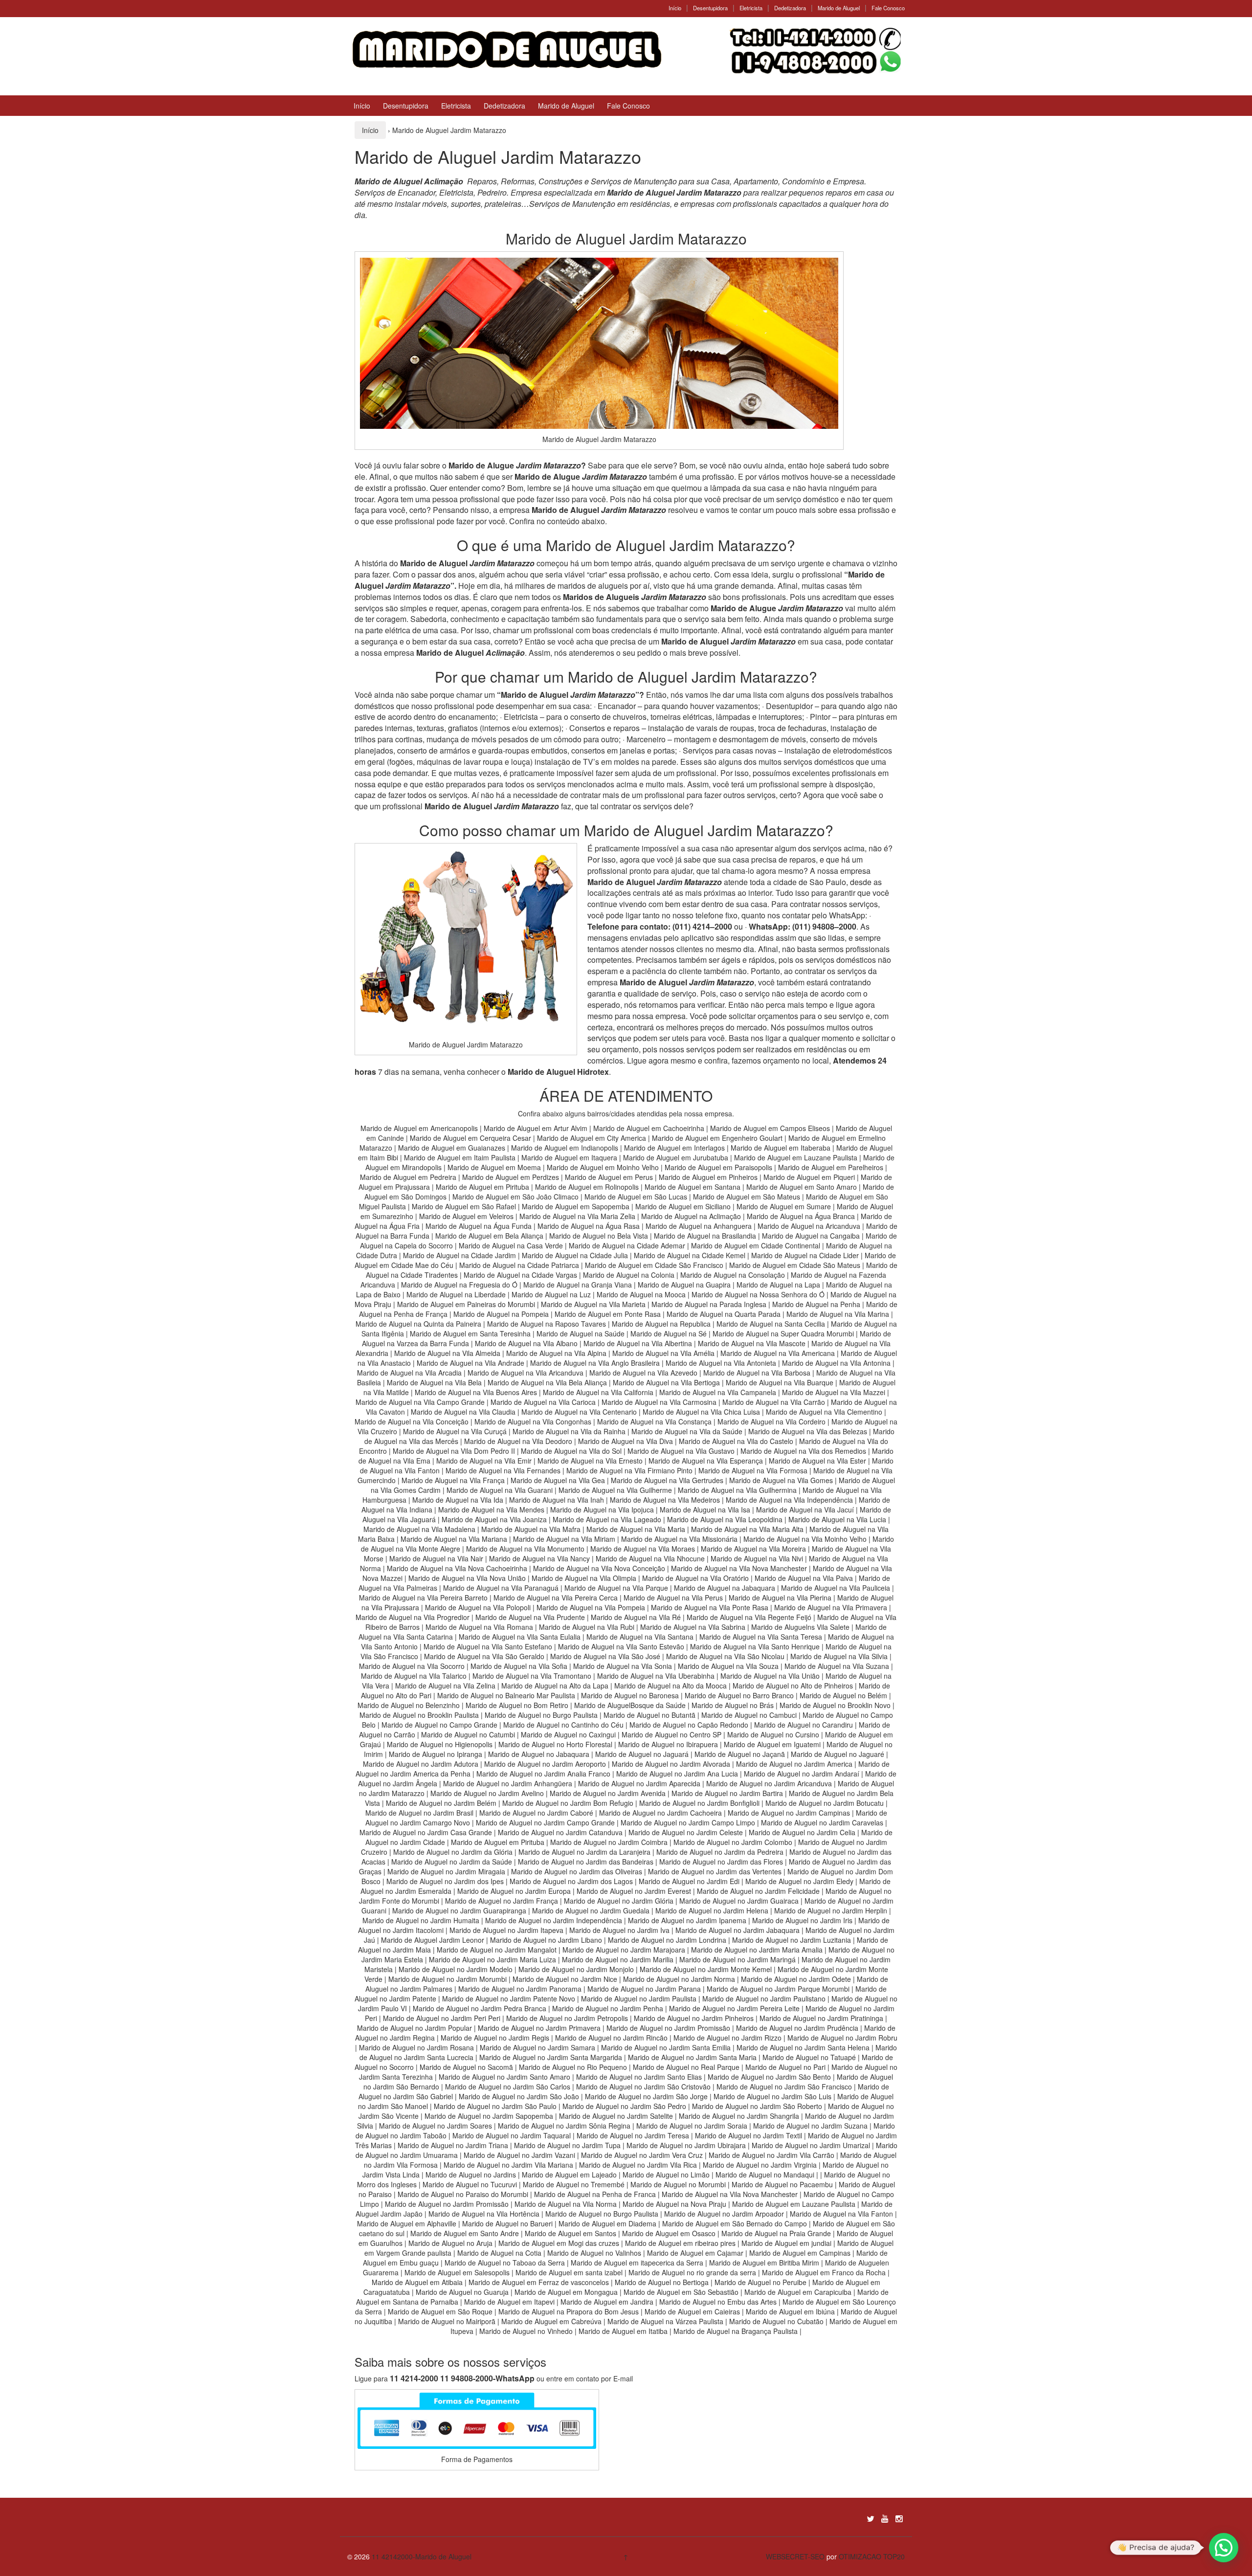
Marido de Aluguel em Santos (570, 2233)
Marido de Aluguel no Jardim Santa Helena (803, 2047)
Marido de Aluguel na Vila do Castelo (736, 1441)
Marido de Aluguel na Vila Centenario (579, 1412)
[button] (1224, 2548)
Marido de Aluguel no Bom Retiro (517, 1705)
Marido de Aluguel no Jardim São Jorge (646, 2096)
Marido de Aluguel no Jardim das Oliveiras (577, 1871)
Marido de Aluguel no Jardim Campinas (789, 1813)
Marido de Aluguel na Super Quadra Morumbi (783, 1333)
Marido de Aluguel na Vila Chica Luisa (702, 1412)
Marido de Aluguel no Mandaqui (765, 2175)
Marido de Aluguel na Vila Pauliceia (836, 1588)
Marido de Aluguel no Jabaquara (539, 1754)
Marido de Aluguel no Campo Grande (439, 1725)
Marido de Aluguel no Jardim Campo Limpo (688, 1822)
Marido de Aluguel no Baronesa (630, 1695)
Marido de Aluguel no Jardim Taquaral (512, 2135)
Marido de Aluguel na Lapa (778, 1285)
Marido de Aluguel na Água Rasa (590, 1226)
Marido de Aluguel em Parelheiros (831, 1167)
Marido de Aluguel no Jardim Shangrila (739, 2116)
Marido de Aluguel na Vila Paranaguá (501, 1588)
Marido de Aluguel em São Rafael (465, 1206)
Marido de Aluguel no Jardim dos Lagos (571, 1881)
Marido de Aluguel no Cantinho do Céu (563, 1725)
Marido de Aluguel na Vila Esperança (706, 1461)
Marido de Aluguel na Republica (661, 1324)
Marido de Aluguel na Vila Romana (479, 1627)
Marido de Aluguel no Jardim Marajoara (624, 1950)
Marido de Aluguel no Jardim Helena (712, 1910)
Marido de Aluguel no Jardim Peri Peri (442, 2018)
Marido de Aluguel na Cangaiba (811, 1236)
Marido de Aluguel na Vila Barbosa (757, 1373)
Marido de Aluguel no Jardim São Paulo (495, 2106)
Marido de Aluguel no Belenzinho (409, 1705)
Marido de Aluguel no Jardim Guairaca (739, 1901)
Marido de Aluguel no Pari (785, 2067)
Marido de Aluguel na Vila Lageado (607, 1519)
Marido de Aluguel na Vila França (453, 1480)
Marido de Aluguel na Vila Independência (789, 1500)
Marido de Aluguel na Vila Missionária (679, 1539)
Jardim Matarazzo (548, 465)
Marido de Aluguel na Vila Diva (626, 1441)
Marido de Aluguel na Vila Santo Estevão (621, 1646)
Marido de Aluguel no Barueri (507, 2223)
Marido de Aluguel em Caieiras (692, 2311)
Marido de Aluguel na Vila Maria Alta (747, 1529)
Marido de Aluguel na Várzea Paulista (665, 2321)
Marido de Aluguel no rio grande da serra (692, 2272)
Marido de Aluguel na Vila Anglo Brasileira (595, 1363)
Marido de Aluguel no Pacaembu (782, 2184)
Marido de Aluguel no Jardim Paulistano (764, 1999)
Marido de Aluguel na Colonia (629, 1275)
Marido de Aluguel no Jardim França (502, 1901)
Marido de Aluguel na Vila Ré (636, 1617)
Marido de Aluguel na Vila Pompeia (591, 1607)
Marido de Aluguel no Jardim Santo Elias (639, 2077)
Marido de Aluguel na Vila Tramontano (532, 1676)
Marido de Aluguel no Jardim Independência (554, 1920)
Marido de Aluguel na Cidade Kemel (691, 1255)
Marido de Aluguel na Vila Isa (705, 1510)
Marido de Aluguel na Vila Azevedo (643, 1373)
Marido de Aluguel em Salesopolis (457, 2272)
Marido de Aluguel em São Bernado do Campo (735, 2223)
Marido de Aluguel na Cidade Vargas (521, 1275)
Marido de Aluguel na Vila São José (605, 1656)
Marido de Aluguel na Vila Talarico (414, 1676)
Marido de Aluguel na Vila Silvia (839, 1656)
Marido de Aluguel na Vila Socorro (412, 1666)
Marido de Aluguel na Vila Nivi (757, 1558)
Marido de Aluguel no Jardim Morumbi (447, 1979)
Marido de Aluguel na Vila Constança (654, 1421)
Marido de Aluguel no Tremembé (574, 2184)
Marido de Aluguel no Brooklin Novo (835, 1705)
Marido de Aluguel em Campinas (800, 2253)
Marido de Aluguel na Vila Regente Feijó (749, 1617)
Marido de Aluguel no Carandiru (804, 1725)
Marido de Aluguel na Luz (551, 1294)
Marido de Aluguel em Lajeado (569, 2175)
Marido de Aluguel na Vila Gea (558, 1480)
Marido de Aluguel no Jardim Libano (546, 1940)
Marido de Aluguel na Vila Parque (616, 1588)
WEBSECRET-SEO (795, 2556)
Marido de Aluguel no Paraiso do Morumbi (463, 2194)
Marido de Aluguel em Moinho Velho (604, 1167)
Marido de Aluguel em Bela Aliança (490, 1236)
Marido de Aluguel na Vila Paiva (804, 1578)
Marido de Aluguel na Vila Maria (636, 1529)
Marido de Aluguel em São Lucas (636, 1197)
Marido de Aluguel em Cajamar (695, 2253)
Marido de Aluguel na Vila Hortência (484, 2214)
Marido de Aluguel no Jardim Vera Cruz (642, 2155)
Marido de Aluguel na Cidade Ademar (628, 1245)
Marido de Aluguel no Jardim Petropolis (567, 2018)
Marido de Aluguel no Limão (666, 2175)
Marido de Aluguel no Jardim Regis (495, 2038)
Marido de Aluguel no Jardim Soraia (692, 2126)
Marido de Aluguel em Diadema (607, 2223)
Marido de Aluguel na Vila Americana (778, 1353)
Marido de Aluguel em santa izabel (569, 2272)
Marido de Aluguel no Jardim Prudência (797, 2028)
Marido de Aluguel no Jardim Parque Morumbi (778, 1989)
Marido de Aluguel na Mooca (641, 1294)
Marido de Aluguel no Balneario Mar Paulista (506, 1695)
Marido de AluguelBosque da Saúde (630, 1705)
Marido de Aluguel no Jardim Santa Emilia (666, 2047)
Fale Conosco (888, 8)
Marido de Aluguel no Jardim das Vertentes (715, 1871)
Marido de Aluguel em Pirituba (482, 1187)
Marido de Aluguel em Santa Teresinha (470, 1333)
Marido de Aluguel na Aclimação (691, 1216)
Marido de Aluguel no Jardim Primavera (539, 2028)
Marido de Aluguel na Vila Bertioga (666, 1382)
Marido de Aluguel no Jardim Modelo (456, 1969)
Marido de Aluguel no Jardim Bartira (727, 1793)
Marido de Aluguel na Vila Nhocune (650, 1558)
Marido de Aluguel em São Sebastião (681, 2292)
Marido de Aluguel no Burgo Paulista (541, 1715)
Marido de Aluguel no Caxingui (568, 1734)
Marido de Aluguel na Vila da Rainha (570, 1431)
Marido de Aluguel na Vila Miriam (564, 1539)
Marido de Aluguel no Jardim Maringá (738, 1959)
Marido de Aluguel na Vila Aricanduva (525, 1373)
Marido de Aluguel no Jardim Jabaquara (738, 1930)
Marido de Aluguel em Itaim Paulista (461, 1157)
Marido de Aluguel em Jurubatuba (676, 1157)
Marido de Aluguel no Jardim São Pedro (624, 2106)
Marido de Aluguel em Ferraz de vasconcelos (539, 2282)
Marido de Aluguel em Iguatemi (772, 1744)
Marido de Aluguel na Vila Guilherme (615, 1490)
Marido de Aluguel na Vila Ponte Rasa (710, 1607)
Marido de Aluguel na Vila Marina (838, 1314)
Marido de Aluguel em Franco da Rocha (824, 2272)
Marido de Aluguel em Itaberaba (781, 1148)
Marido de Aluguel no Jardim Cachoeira (660, 1813)
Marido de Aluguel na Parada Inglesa (710, 1304)
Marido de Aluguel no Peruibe (760, 2282)
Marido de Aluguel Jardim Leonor (433, 1940)
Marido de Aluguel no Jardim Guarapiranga (459, 1910)
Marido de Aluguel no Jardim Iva (619, 1930)
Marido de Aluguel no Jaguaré (838, 1754)
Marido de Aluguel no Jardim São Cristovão (643, 2087)
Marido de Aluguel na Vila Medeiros (665, 1500)
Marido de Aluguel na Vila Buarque (780, 1382)
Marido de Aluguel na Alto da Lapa (555, 1686)
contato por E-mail (604, 2378)
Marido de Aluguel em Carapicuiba (798, 2292)
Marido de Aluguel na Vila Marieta (593, 1304)
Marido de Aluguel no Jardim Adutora (421, 1764)
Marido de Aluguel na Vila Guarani (500, 1490)
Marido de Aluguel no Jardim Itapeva (506, 1930)
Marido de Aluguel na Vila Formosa (753, 1470)
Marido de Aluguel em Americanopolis (420, 1128)
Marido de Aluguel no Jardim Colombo (733, 1842)
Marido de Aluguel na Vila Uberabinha (656, 1676)
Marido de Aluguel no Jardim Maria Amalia (757, 1950)
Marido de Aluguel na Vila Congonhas (533, 1421)
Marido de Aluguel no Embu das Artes (718, 2302)
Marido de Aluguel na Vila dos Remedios (803, 1451)
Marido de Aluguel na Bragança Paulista (736, 2331)
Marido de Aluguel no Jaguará (642, 1754)
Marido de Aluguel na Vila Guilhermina (737, 1490)
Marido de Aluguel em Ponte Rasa (608, 1314)
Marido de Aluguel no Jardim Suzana (810, 2126)
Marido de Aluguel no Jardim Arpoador (724, 2214)
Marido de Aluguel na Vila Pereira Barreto (423, 1598)
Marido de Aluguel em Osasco (669, 2233)
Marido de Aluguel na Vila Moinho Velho (805, 1539)
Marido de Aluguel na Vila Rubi (587, 1627)
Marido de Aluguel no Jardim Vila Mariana (508, 2165)
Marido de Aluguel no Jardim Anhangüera (508, 1783)
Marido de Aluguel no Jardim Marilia (618, 1959)
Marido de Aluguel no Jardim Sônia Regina (564, 2126)
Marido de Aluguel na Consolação (734, 1275)
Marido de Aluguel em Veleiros (466, 1216)
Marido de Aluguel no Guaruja (462, 2292)
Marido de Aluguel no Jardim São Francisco (784, 2087)
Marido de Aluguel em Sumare (784, 1206)
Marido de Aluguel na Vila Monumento (525, 1549)
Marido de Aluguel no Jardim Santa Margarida (551, 2057)
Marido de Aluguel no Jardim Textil (749, 2135)
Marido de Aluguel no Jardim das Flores (721, 1862)
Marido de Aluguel (839, 8)
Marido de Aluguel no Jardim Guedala (591, 1910)
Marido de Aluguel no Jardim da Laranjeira (584, 1852)
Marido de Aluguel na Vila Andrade (470, 1363)
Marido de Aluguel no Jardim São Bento (769, 2077)
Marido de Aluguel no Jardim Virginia (760, 2165)
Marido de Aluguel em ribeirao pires (680, 2243)
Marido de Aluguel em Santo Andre (465, 2233)
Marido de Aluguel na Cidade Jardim (459, 1255)
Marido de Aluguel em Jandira (607, 2302)
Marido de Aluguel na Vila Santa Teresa (761, 1637)
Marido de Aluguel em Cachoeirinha (649, 1128)
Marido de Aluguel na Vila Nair (436, 1558)
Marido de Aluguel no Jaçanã (740, 1754)
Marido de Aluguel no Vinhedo (526, 2331)
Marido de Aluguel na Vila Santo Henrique (755, 1646)
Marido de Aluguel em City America (592, 1138)
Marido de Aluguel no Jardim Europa (514, 1891)
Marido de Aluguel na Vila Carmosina (659, 1402)
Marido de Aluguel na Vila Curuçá (456, 1431)
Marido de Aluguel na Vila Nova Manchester (739, 1568)
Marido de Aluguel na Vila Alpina (557, 1353)
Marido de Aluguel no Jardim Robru (842, 2038)
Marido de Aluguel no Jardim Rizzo (727, 2038)
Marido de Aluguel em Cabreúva (551, 2321)
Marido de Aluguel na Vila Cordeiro (771, 1421)
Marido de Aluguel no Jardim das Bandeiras (586, 1862)
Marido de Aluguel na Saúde (581, 1333)
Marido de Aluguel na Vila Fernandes (503, 1470)
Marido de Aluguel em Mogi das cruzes (559, 2243)
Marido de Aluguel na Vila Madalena (419, 1529)
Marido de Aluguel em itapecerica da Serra (637, 2263)
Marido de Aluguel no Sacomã (466, 2067)
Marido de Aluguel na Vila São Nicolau (725, 1656)
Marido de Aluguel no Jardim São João (519, 2096)
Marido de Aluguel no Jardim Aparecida (639, 1783)
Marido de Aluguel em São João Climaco (515, 1197)
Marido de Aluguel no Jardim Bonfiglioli (699, 1803)
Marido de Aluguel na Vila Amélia (664, 1353)
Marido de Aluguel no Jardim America (794, 1764)
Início (675, 8)
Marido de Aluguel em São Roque (440, 2311)
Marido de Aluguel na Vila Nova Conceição (599, 1568)
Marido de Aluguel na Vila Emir (484, 1461)
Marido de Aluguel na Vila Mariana (454, 1539)
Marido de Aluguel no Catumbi (468, 1734)
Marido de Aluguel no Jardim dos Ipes (445, 1881)
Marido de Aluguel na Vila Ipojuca (602, 1510)
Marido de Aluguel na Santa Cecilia (771, 1324)
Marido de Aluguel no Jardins (471, 2175)
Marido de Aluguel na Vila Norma (566, 2204)
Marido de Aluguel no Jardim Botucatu (825, 1803)
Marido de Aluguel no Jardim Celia (802, 1832)
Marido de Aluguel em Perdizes (511, 1177)
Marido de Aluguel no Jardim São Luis (772, 2096)
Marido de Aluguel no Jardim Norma (679, 1979)
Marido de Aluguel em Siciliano (683, 1206)
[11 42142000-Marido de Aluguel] (506, 48)
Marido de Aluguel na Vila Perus (673, 1598)
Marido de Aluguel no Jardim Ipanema (687, 1920)
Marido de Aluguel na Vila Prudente (530, 1617)
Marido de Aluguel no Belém (843, 1695)
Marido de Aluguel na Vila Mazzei (834, 1392)
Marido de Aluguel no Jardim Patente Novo (509, 1999)
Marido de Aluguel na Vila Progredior (413, 1617)
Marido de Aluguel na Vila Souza (728, 1666)
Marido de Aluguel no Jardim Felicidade (758, 1891)
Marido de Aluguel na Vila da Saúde (687, 1431)
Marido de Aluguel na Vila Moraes (643, 1549)
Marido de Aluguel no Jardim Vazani (519, 2155)
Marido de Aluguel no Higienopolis (440, 1744)
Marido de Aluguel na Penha (816, 1304)
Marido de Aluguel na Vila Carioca (543, 1402)
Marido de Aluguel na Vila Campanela (718, 1392)
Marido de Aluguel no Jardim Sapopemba (489, 2116)
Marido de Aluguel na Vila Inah (557, 1500)
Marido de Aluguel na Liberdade (457, 1294)
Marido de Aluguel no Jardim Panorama (520, 1989)
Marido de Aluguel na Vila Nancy (539, 1558)
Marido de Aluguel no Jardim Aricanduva (769, 1783)
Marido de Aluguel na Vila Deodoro (518, 1441)
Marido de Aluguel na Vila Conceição (412, 1421)
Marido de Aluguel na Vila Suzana (837, 1666)
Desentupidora (710, 8)
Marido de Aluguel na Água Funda (479, 1226)
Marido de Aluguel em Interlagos (674, 1148)
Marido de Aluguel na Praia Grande (776, 2233)
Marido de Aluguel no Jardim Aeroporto (545, 1764)
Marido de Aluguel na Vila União (770, 1676)
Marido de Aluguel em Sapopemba (577, 1206)
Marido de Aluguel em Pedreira (408, 1177)
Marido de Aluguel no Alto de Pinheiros (793, 1686)
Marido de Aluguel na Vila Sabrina (693, 1627)
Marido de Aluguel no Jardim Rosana (416, 2047)
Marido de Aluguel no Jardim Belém (441, 1803)
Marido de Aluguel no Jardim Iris (802, 1920)
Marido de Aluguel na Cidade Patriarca (519, 1265)
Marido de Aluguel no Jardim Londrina (667, 1940)
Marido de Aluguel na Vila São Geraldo (484, 1656)
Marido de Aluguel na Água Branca (801, 1216)
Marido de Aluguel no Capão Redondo (689, 1725)
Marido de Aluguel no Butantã (649, 1715)
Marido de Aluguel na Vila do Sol (571, 1451)
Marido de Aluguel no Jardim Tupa (567, 2145)
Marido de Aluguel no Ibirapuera (668, 1744)
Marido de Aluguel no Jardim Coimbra (609, 1842)
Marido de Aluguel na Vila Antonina (836, 1363)
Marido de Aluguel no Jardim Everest (634, 1891)
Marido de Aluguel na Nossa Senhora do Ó (758, 1294)
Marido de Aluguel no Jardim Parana (644, 1989)
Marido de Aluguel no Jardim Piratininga (821, 2018)
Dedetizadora (790, 8)
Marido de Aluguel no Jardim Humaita (421, 1920)
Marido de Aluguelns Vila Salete (800, 1627)
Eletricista (751, 8)
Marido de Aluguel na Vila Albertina (638, 1343)
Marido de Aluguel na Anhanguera (699, 1226)
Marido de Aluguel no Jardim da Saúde (452, 1862)
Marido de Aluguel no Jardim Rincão (611, 2038)
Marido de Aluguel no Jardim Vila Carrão (771, 2155)
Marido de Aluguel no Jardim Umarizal (811, 2145)
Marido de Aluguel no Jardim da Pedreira (720, 1852)
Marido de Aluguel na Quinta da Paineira (418, 1324)
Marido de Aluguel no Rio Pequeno (573, 2067)
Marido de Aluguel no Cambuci (749, 1715)
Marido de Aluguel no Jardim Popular (414, 2028)
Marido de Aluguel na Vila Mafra (532, 1529)
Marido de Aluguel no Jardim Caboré (536, 1813)
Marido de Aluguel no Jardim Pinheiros (694, 2018)
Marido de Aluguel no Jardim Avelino (487, 1793)
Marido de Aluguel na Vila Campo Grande (420, 1402)
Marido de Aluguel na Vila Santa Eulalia (520, 1637)
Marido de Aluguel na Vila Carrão (774, 1402)
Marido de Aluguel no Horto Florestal (555, 1744)
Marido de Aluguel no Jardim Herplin (831, 1910)
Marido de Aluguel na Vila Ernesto (590, 1461)
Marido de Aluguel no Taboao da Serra (505, 2263)
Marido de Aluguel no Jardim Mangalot (497, 1950)
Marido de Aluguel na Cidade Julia (576, 1255)
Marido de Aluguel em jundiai (786, 2243)
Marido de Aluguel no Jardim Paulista (639, 1999)
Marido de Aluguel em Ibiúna (790, 2311)
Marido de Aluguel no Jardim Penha (608, 2008)
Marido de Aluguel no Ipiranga (436, 1754)
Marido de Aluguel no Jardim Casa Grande (426, 1832)
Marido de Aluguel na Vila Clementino (824, 1412)
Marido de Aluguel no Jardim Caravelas (822, 1822)
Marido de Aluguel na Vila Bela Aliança (547, 1382)
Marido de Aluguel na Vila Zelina (445, 1686)
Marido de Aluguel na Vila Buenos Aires (476, 1392)
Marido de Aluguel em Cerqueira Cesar (471, 1138)
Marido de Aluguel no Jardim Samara (537, 2047)
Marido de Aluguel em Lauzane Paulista (797, 1157)
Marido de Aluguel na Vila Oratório (695, 1578)
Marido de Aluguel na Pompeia (501, 1314)
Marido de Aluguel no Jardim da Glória (453, 1852)
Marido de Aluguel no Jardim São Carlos (508, 2087)
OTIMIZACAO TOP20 (872, 2556)
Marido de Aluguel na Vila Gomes (781, 1480)
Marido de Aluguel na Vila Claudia (463, 1412)
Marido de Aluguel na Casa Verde (511, 1245)
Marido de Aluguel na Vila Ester (817, 1461)
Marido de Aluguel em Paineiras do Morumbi (467, 1304)
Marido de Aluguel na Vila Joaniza (494, 1519)
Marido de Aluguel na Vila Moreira (753, 1549)
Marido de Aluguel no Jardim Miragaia (446, 1871)
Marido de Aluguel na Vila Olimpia (584, 1578)
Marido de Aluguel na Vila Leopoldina (725, 1519)
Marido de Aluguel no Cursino (773, 1734)
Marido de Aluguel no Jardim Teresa (633, 2135)
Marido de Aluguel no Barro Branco (739, 1695)
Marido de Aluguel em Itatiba (623, 2331)
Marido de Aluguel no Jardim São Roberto (757, 2106)
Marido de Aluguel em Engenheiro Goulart (718, 1138)
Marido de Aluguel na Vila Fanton (841, 2214)
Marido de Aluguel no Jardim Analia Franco (543, 1774)
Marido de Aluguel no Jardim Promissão (668, 2028)
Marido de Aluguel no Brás (733, 1705)
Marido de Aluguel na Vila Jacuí (805, 1510)
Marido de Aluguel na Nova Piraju (674, 2204)
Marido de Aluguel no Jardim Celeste (686, 1832)
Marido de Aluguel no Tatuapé (809, 2057)
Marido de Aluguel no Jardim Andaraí (802, 1774)
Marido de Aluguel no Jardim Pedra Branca (480, 2008)
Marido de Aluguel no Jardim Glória (619, 1901)
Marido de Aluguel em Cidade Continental (757, 1245)
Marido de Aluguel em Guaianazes (452, 1148)
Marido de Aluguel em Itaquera (569, 1157)
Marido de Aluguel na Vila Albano (526, 1343)
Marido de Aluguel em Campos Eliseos (771, 1128)
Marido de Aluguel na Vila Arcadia (410, 1373)
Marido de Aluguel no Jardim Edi (689, 1881)
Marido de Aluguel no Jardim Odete (796, 1979)
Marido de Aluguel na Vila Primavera (831, 1607)
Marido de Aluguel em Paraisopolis (718, 1167)
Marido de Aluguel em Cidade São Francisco (655, 1265)
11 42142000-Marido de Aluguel (422, 2556)
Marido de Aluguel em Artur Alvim (537, 1128)
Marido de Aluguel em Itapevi (509, 2302)
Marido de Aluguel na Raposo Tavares (547, 1324)
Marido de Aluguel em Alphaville (407, 2223)
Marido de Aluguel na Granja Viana (578, 1285)
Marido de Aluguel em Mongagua (566, 2292)
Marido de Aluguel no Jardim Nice (565, 1979)
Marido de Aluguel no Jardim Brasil (419, 1813)
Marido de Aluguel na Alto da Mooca (671, 1686)
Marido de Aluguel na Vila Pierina (780, 1598)
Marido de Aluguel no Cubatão (776, 2321)
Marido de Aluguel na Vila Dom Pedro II (454, 1451)
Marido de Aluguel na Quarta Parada (724, 1314)
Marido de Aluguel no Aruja (450, 2243)
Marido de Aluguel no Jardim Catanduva (560, 1832)
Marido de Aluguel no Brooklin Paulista (419, 1715)
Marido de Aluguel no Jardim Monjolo (576, 1969)
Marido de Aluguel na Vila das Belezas (808, 1431)
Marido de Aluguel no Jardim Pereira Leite (734, 2008)
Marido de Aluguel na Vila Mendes (491, 1510)
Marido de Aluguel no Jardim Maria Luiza (492, 1959)
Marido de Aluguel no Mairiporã (447, 2321)
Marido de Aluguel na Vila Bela (434, 1382)
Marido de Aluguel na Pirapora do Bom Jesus (569, 2311)
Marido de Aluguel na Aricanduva (809, 1226)
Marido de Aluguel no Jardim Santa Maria (692, 2057)
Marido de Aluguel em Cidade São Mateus (795, 1265)
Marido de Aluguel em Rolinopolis (587, 1187)
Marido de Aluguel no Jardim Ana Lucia (677, 1774)
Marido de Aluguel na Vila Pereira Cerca (556, 1598)
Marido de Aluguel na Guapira (684, 1285)
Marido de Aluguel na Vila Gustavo (681, 1451)
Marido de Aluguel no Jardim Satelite (616, 2116)
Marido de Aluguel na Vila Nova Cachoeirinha (457, 1568)
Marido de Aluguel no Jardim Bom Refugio (568, 1803)
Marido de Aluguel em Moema (494, 1167)
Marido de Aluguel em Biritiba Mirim (764, 2263)
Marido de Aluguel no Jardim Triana (453, 2145)
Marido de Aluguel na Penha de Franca (595, 2194)
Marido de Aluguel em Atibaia (417, 2282)
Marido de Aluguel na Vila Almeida (448, 1353)
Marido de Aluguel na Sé (669, 1333)
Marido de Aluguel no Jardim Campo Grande (545, 1822)
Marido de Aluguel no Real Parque (686, 2067)
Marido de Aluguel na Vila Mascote (752, 1343)
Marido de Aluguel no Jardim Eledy (799, 1881)
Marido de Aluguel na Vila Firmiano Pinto (629, 1470)
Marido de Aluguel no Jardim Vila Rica (638, 2165)
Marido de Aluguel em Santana (693, 1187)
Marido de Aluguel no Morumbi (678, 2184)
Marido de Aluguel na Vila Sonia (623, 1666)
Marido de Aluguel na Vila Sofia (519, 1666)
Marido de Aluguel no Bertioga (662, 2282)
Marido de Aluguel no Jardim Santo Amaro (504, 2077)
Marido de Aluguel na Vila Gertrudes (667, 1480)
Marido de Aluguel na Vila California (598, 1392)
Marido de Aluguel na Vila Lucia (837, 1519)
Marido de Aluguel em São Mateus (748, 1197)
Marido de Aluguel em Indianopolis (565, 1148)
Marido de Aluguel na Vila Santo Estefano (488, 1646)
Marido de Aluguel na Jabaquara (725, 1588)
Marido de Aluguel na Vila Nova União (467, 1578)
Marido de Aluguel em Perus (609, 1177)
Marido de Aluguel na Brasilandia (705, 1236)
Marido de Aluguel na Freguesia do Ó (459, 1285)
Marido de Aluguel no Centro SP (671, 1734)
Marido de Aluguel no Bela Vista (599, 1236)
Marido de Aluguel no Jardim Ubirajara (686, 2145)
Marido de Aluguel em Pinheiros (708, 1177)
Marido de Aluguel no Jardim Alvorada (671, 1764)
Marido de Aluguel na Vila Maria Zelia (577, 1216)
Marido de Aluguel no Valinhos (594, 2253)
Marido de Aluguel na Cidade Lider (806, 1255)
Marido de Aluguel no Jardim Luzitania (792, 1940)
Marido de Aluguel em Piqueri (809, 1177)
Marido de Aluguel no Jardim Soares (436, 2126)
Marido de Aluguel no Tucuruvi (470, 2184)
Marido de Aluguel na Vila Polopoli (478, 1607)
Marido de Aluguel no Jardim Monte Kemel (706, 1969)
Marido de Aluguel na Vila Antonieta (721, 1363)
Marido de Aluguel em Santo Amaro (802, 1187)
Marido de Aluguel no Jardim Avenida (608, 1793)
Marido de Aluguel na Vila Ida (458, 1500)
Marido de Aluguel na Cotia (499, 2253)
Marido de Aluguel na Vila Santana (640, 1637)
